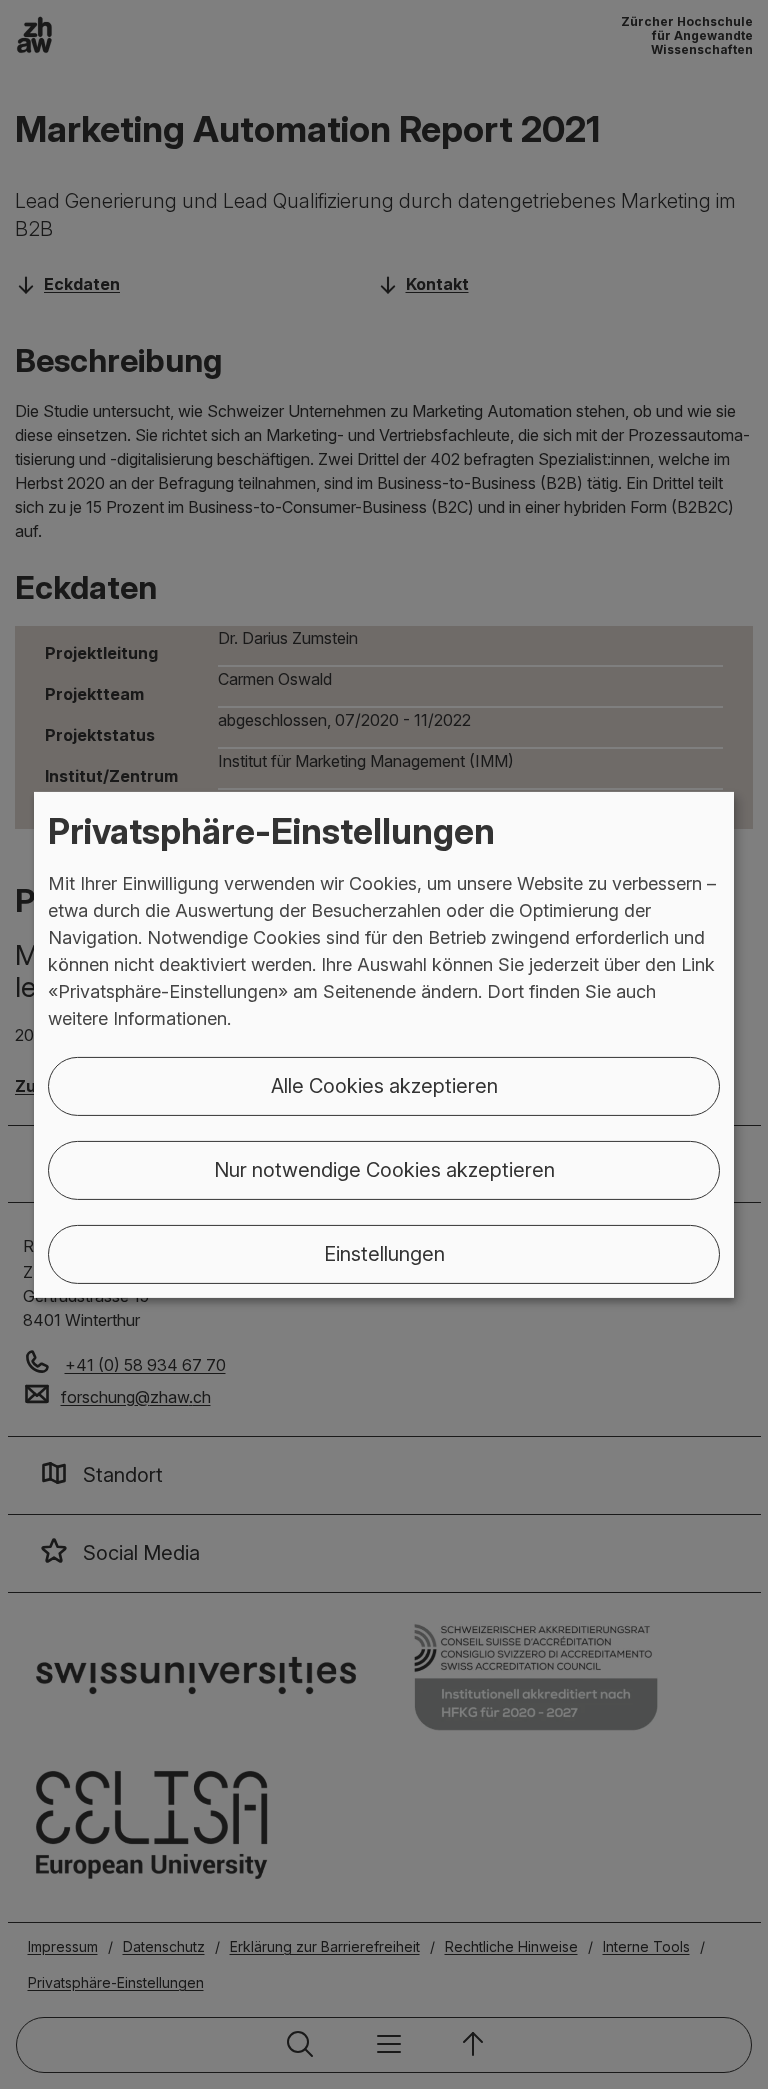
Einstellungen (384, 1254)
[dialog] (384, 1044)
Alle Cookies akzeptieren (384, 1086)
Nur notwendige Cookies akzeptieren (384, 1170)
